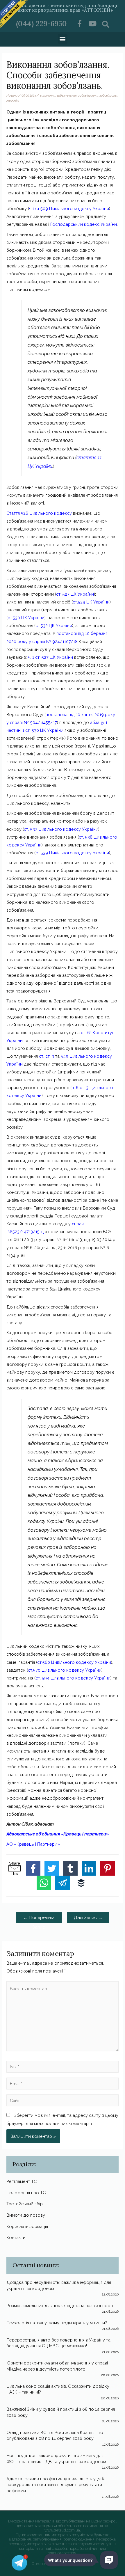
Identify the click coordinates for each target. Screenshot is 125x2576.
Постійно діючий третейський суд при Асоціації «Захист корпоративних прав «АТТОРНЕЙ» (63, 8)
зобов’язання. (88, 95)
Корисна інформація (27, 2226)
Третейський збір (25, 2204)
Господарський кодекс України (84, 224)
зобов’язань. (108, 95)
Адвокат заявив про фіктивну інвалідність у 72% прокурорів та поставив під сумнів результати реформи (56, 2485)
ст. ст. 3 (47, 1056)
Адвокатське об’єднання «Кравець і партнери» (58, 1834)
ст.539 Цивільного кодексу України (72, 853)
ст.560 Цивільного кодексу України (74, 1662)
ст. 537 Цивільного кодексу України (61, 829)
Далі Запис (88, 1917)
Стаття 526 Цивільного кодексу (39, 513)
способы (13, 101)
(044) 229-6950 (41, 24)
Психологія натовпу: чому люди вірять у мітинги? (57, 2323)
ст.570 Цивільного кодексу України (65, 1670)
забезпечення (67, 95)
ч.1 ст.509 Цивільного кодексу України (69, 208)
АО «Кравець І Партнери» (33, 1844)
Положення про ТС (26, 2193)
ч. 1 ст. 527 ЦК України (50, 657)
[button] (63, 39)
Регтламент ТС (22, 2181)
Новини (12, 95)
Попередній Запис (39, 1919)
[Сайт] (62, 2101)
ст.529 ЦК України (91, 602)
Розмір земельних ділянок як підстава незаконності (60, 2306)
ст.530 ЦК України (26, 618)
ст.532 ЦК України (54, 625)
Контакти (16, 2237)
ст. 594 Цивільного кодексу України (73, 1678)
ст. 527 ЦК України (75, 594)
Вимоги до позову (26, 2215)
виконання (48, 95)
